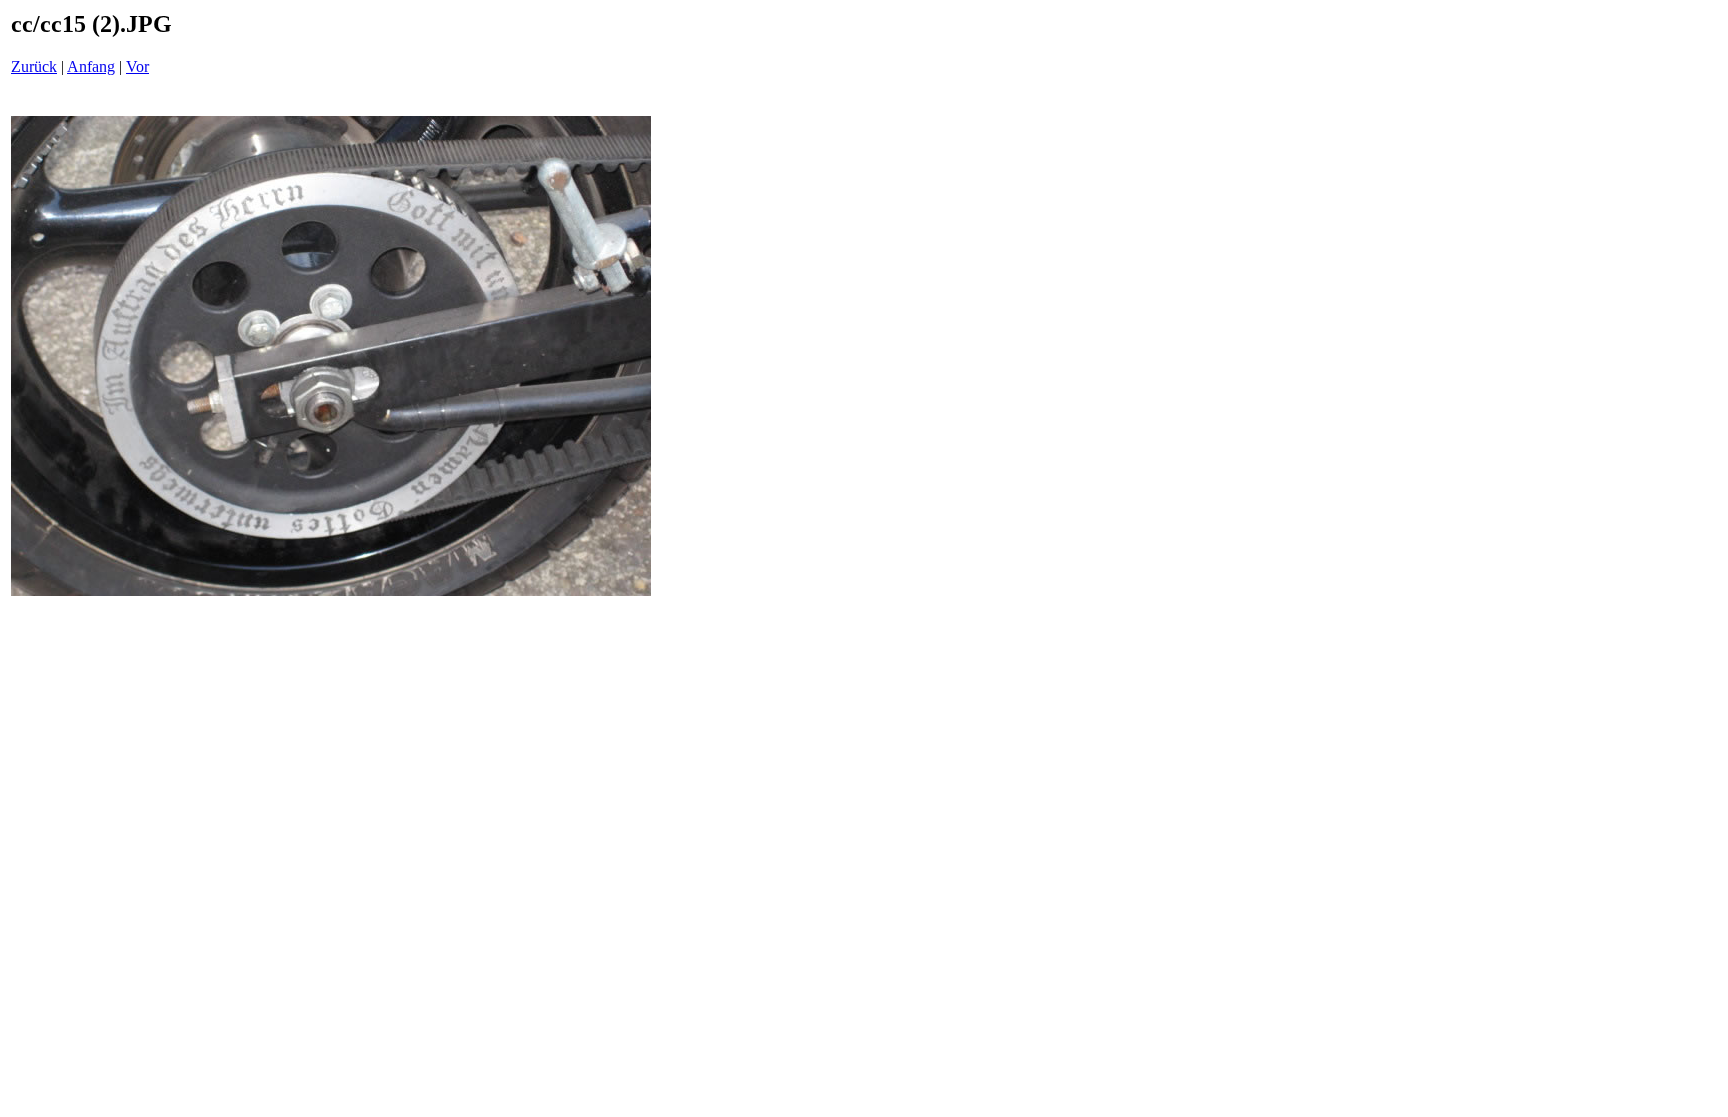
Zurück (34, 66)
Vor (137, 66)
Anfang (91, 66)
